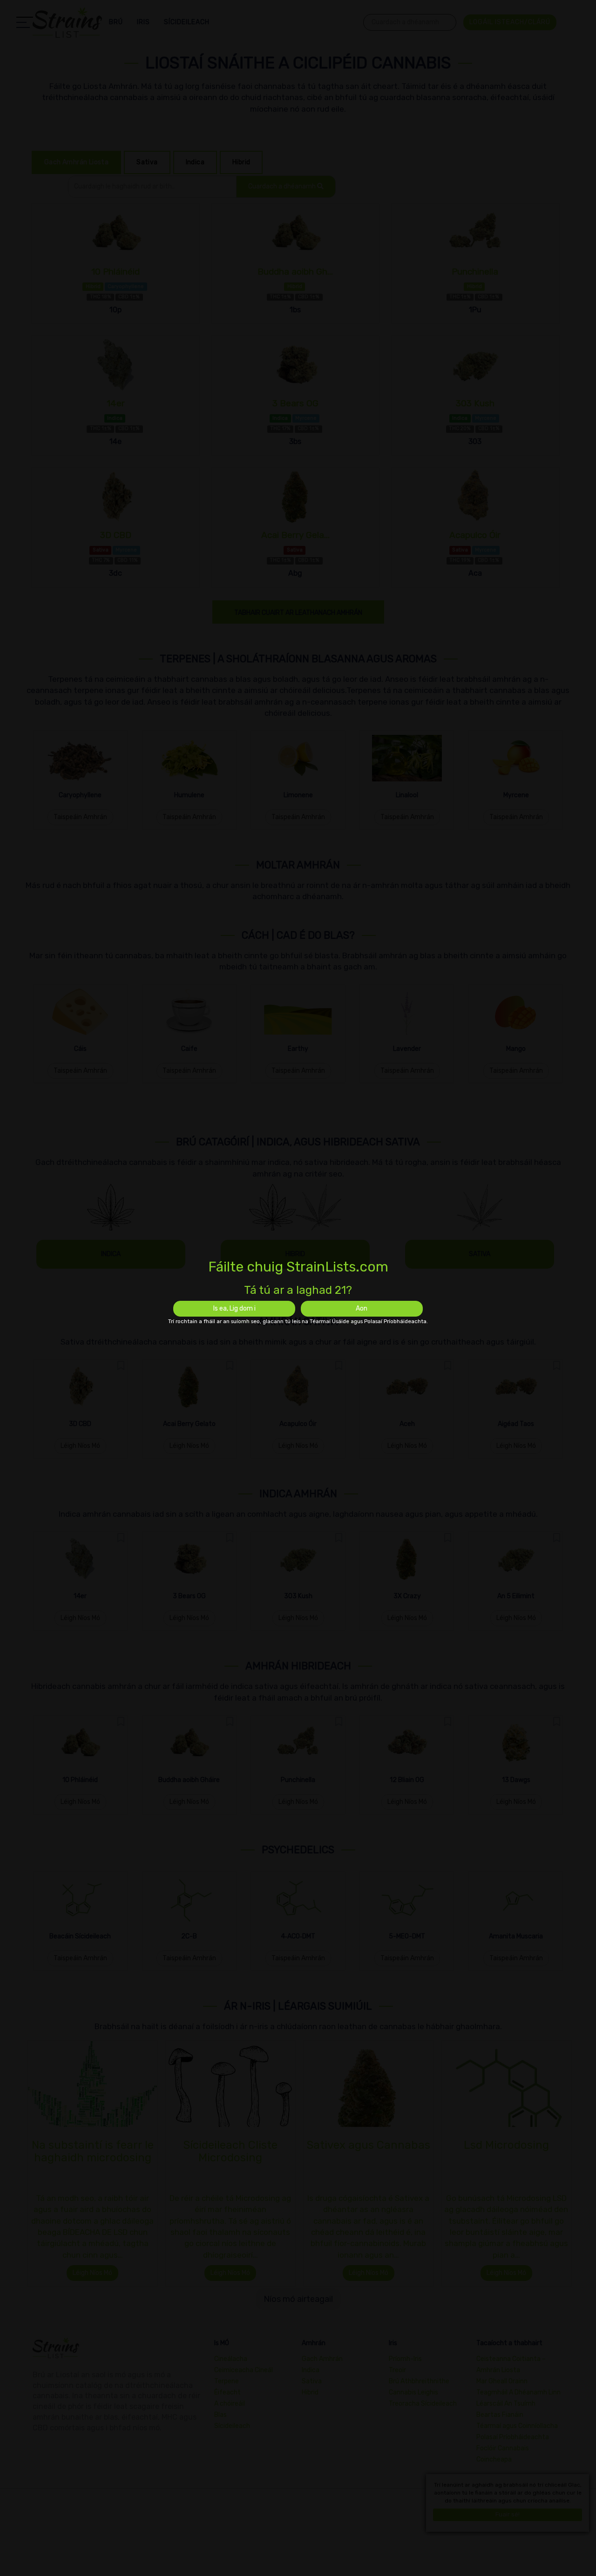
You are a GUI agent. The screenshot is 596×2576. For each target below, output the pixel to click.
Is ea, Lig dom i (234, 1308)
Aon (362, 1308)
